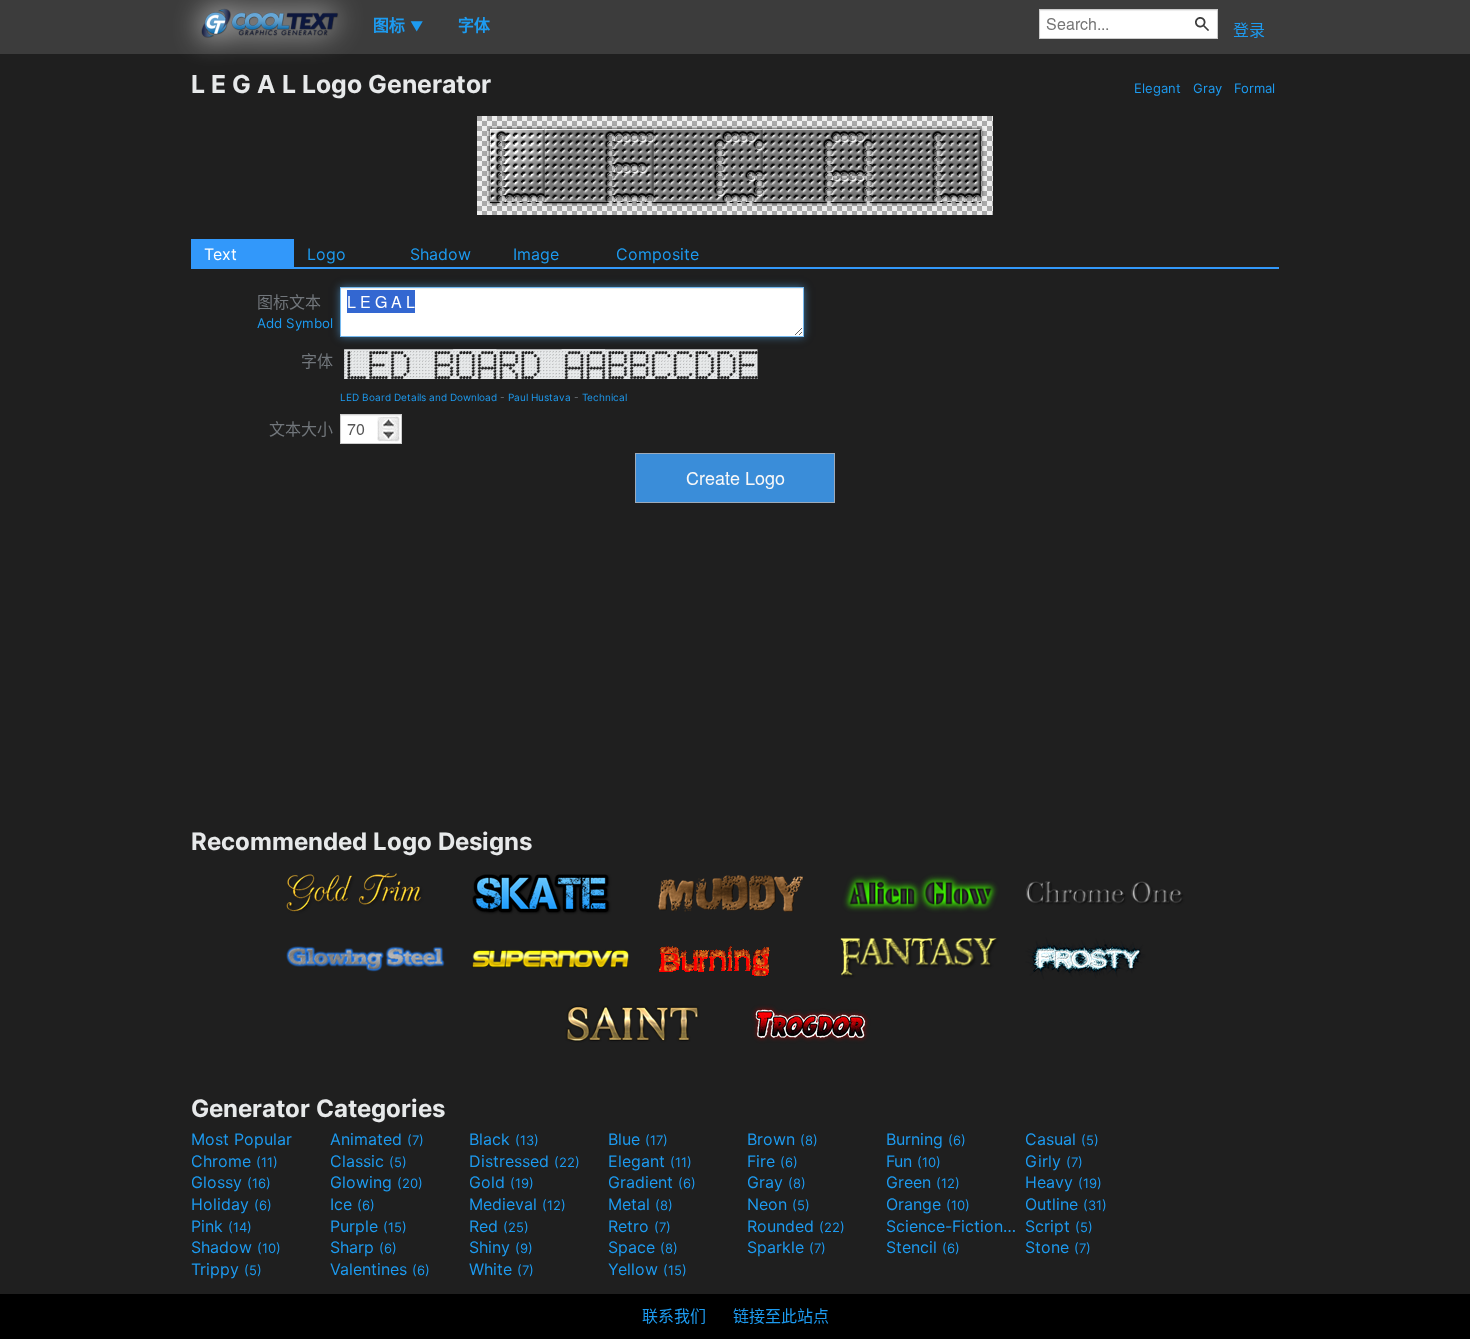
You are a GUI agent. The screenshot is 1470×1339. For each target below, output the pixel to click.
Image (536, 254)
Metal (640, 1204)
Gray (1207, 88)
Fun (913, 1161)
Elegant (1157, 88)
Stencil (923, 1247)
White (501, 1269)
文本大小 (301, 429)
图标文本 (295, 311)
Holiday (231, 1204)
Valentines (380, 1269)
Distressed (524, 1161)
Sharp (363, 1247)
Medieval (517, 1204)
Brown (782, 1139)
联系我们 (674, 1316)
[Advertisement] (95, 369)
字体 (317, 361)
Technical (604, 397)
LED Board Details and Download (418, 397)
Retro (639, 1226)
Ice (352, 1204)
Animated (377, 1139)
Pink (221, 1226)
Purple (368, 1226)
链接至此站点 (781, 1316)
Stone (1058, 1247)
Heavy (1063, 1182)
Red (499, 1226)
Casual (1062, 1139)
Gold (501, 1182)
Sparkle (786, 1247)
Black (504, 1139)
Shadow (440, 254)
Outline (1066, 1204)
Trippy (226, 1269)
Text (220, 254)
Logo (326, 254)
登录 (1249, 30)
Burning (926, 1139)
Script (1059, 1226)
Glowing (376, 1182)
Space (643, 1247)
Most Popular (241, 1139)
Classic (368, 1161)
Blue (638, 1139)
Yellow (647, 1269)
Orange (928, 1204)
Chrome (234, 1161)
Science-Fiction (953, 1226)
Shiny (501, 1247)
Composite (657, 254)
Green (923, 1182)
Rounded (796, 1226)
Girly (1054, 1161)
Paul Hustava (539, 397)
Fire (772, 1161)
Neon (778, 1204)
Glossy (231, 1182)
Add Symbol (295, 323)
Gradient (652, 1182)
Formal (1254, 88)
